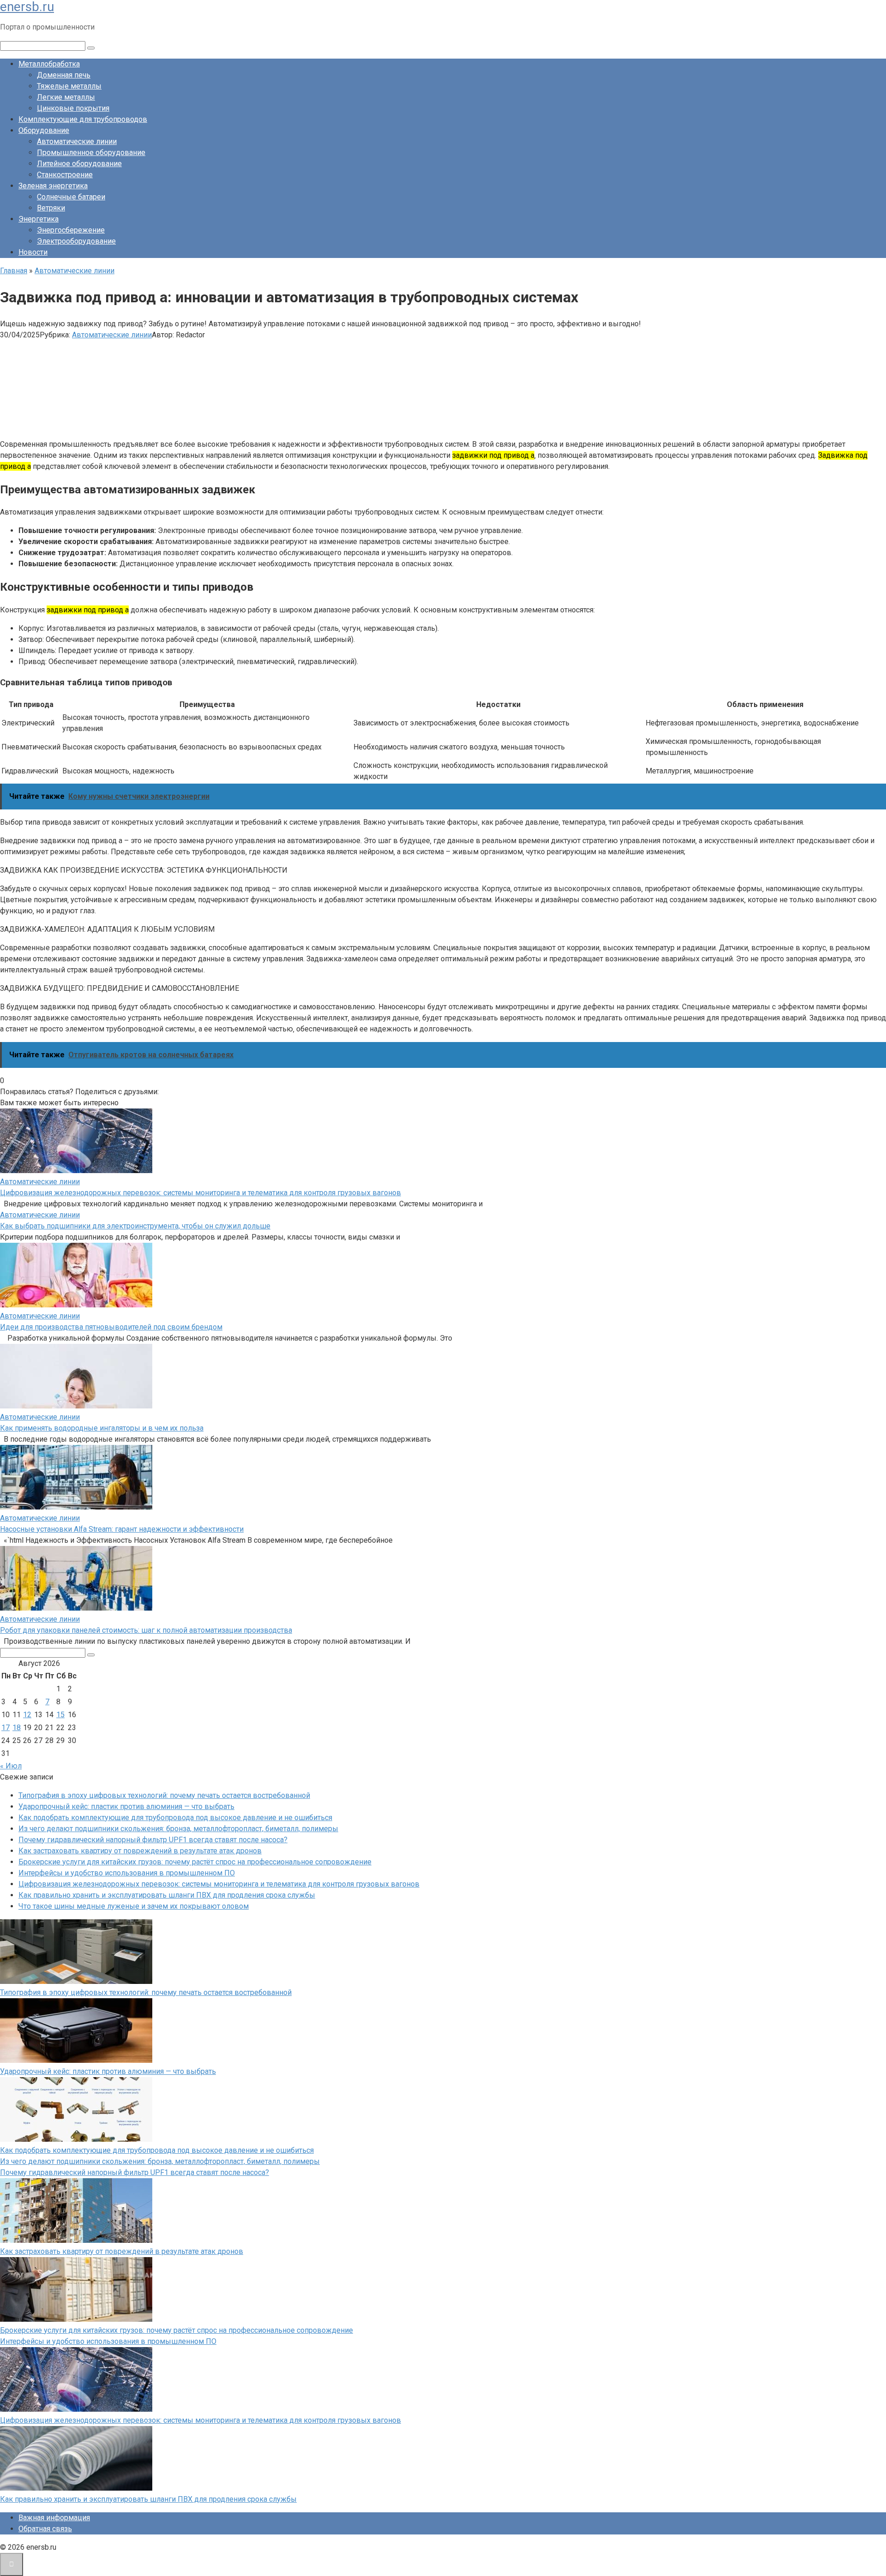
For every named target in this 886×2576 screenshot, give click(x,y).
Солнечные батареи (71, 197)
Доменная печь (64, 75)
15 (60, 1715)
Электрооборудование (76, 241)
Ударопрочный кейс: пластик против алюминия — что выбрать (126, 1806)
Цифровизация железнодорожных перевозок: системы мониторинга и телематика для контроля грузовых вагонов (201, 1193)
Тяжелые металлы (69, 86)
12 (27, 1715)
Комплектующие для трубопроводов (83, 119)
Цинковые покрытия (73, 108)
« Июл (11, 1766)
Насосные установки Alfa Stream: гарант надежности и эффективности (122, 1529)
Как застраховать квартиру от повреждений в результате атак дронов (140, 1851)
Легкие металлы (66, 97)
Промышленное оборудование (91, 153)
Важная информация (54, 2518)
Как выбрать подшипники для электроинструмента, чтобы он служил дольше (135, 1226)
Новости (33, 252)
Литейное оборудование (79, 164)
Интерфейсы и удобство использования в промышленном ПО (127, 1873)
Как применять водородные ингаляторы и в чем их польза (102, 1428)
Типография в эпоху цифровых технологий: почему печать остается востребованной (164, 1795)
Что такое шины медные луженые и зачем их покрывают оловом (134, 1906)
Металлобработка (49, 64)
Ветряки (51, 208)
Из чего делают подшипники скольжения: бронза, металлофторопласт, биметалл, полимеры (178, 1829)
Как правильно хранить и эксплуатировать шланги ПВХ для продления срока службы (167, 1895)
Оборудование (44, 130)
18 (17, 1728)
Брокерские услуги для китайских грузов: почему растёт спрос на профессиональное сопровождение (195, 1862)
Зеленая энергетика (53, 186)
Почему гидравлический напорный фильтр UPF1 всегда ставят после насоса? (153, 1840)
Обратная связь (45, 2529)
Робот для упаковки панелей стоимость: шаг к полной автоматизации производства (146, 1630)
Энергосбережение (71, 230)
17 (6, 1728)
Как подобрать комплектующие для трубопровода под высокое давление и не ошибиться (175, 1818)
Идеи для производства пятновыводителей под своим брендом (111, 1327)
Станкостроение (65, 175)
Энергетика (39, 219)
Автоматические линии (77, 141)
